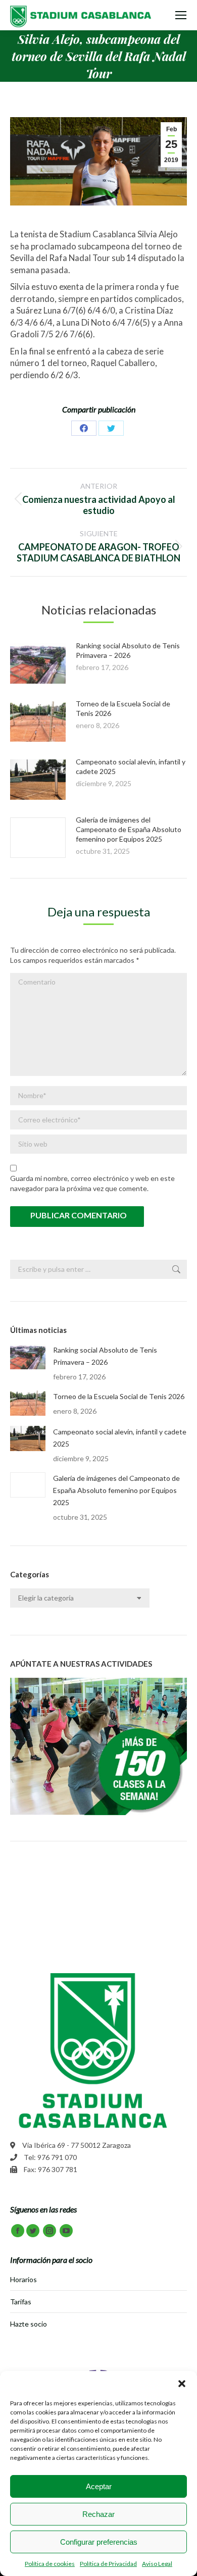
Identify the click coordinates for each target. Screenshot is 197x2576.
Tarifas (21, 2302)
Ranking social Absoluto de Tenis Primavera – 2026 (105, 1356)
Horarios (23, 2279)
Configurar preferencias (99, 2542)
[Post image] (38, 663)
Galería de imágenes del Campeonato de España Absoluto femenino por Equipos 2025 (129, 829)
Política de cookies (50, 2564)
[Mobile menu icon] (181, 15)
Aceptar (99, 2486)
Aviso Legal (157, 2564)
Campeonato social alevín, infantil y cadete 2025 (120, 1438)
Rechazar (98, 2514)
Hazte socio (29, 2324)
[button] (182, 2384)
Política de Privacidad (108, 2564)
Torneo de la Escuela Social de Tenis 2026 (119, 1396)
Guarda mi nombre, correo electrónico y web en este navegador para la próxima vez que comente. (92, 1183)
